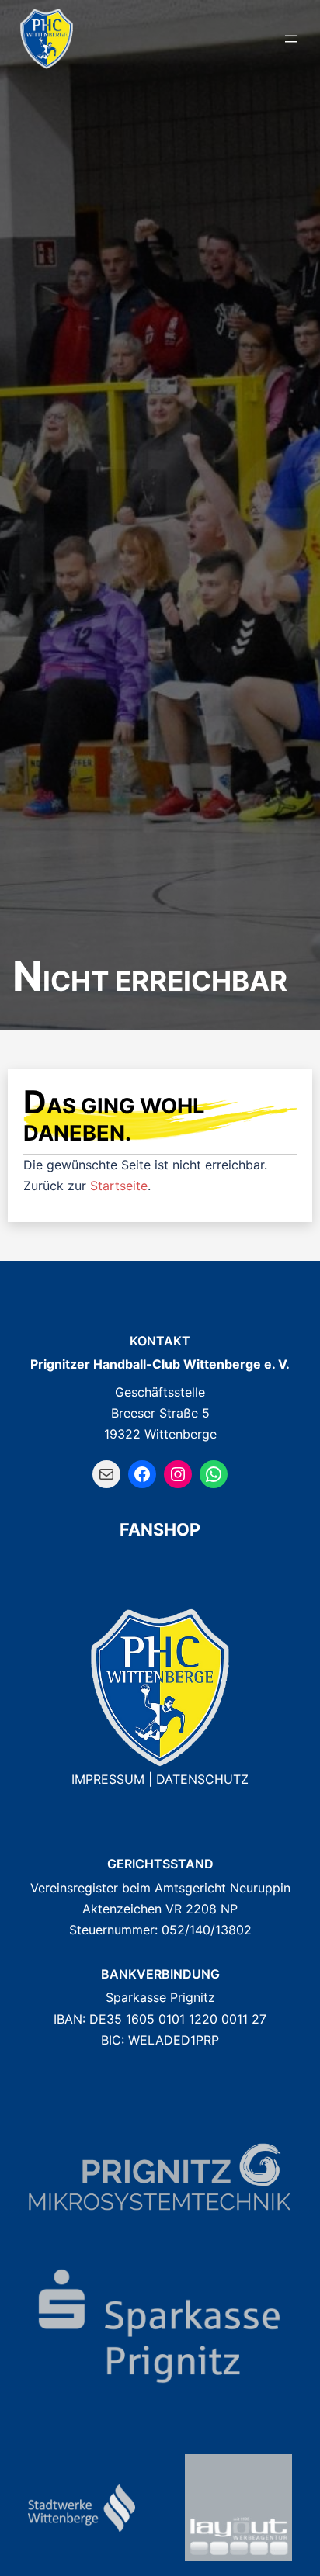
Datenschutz (202, 1779)
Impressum (108, 1779)
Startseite (119, 1186)
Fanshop (160, 1529)
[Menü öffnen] (291, 39)
